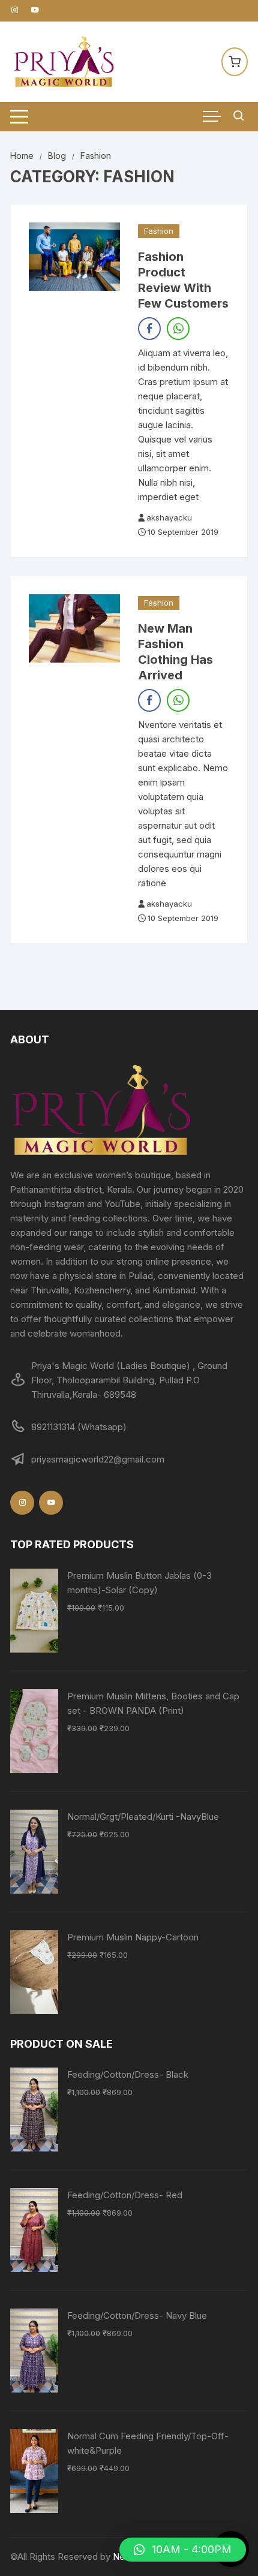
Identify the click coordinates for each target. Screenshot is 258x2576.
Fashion (159, 231)
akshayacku (169, 517)
